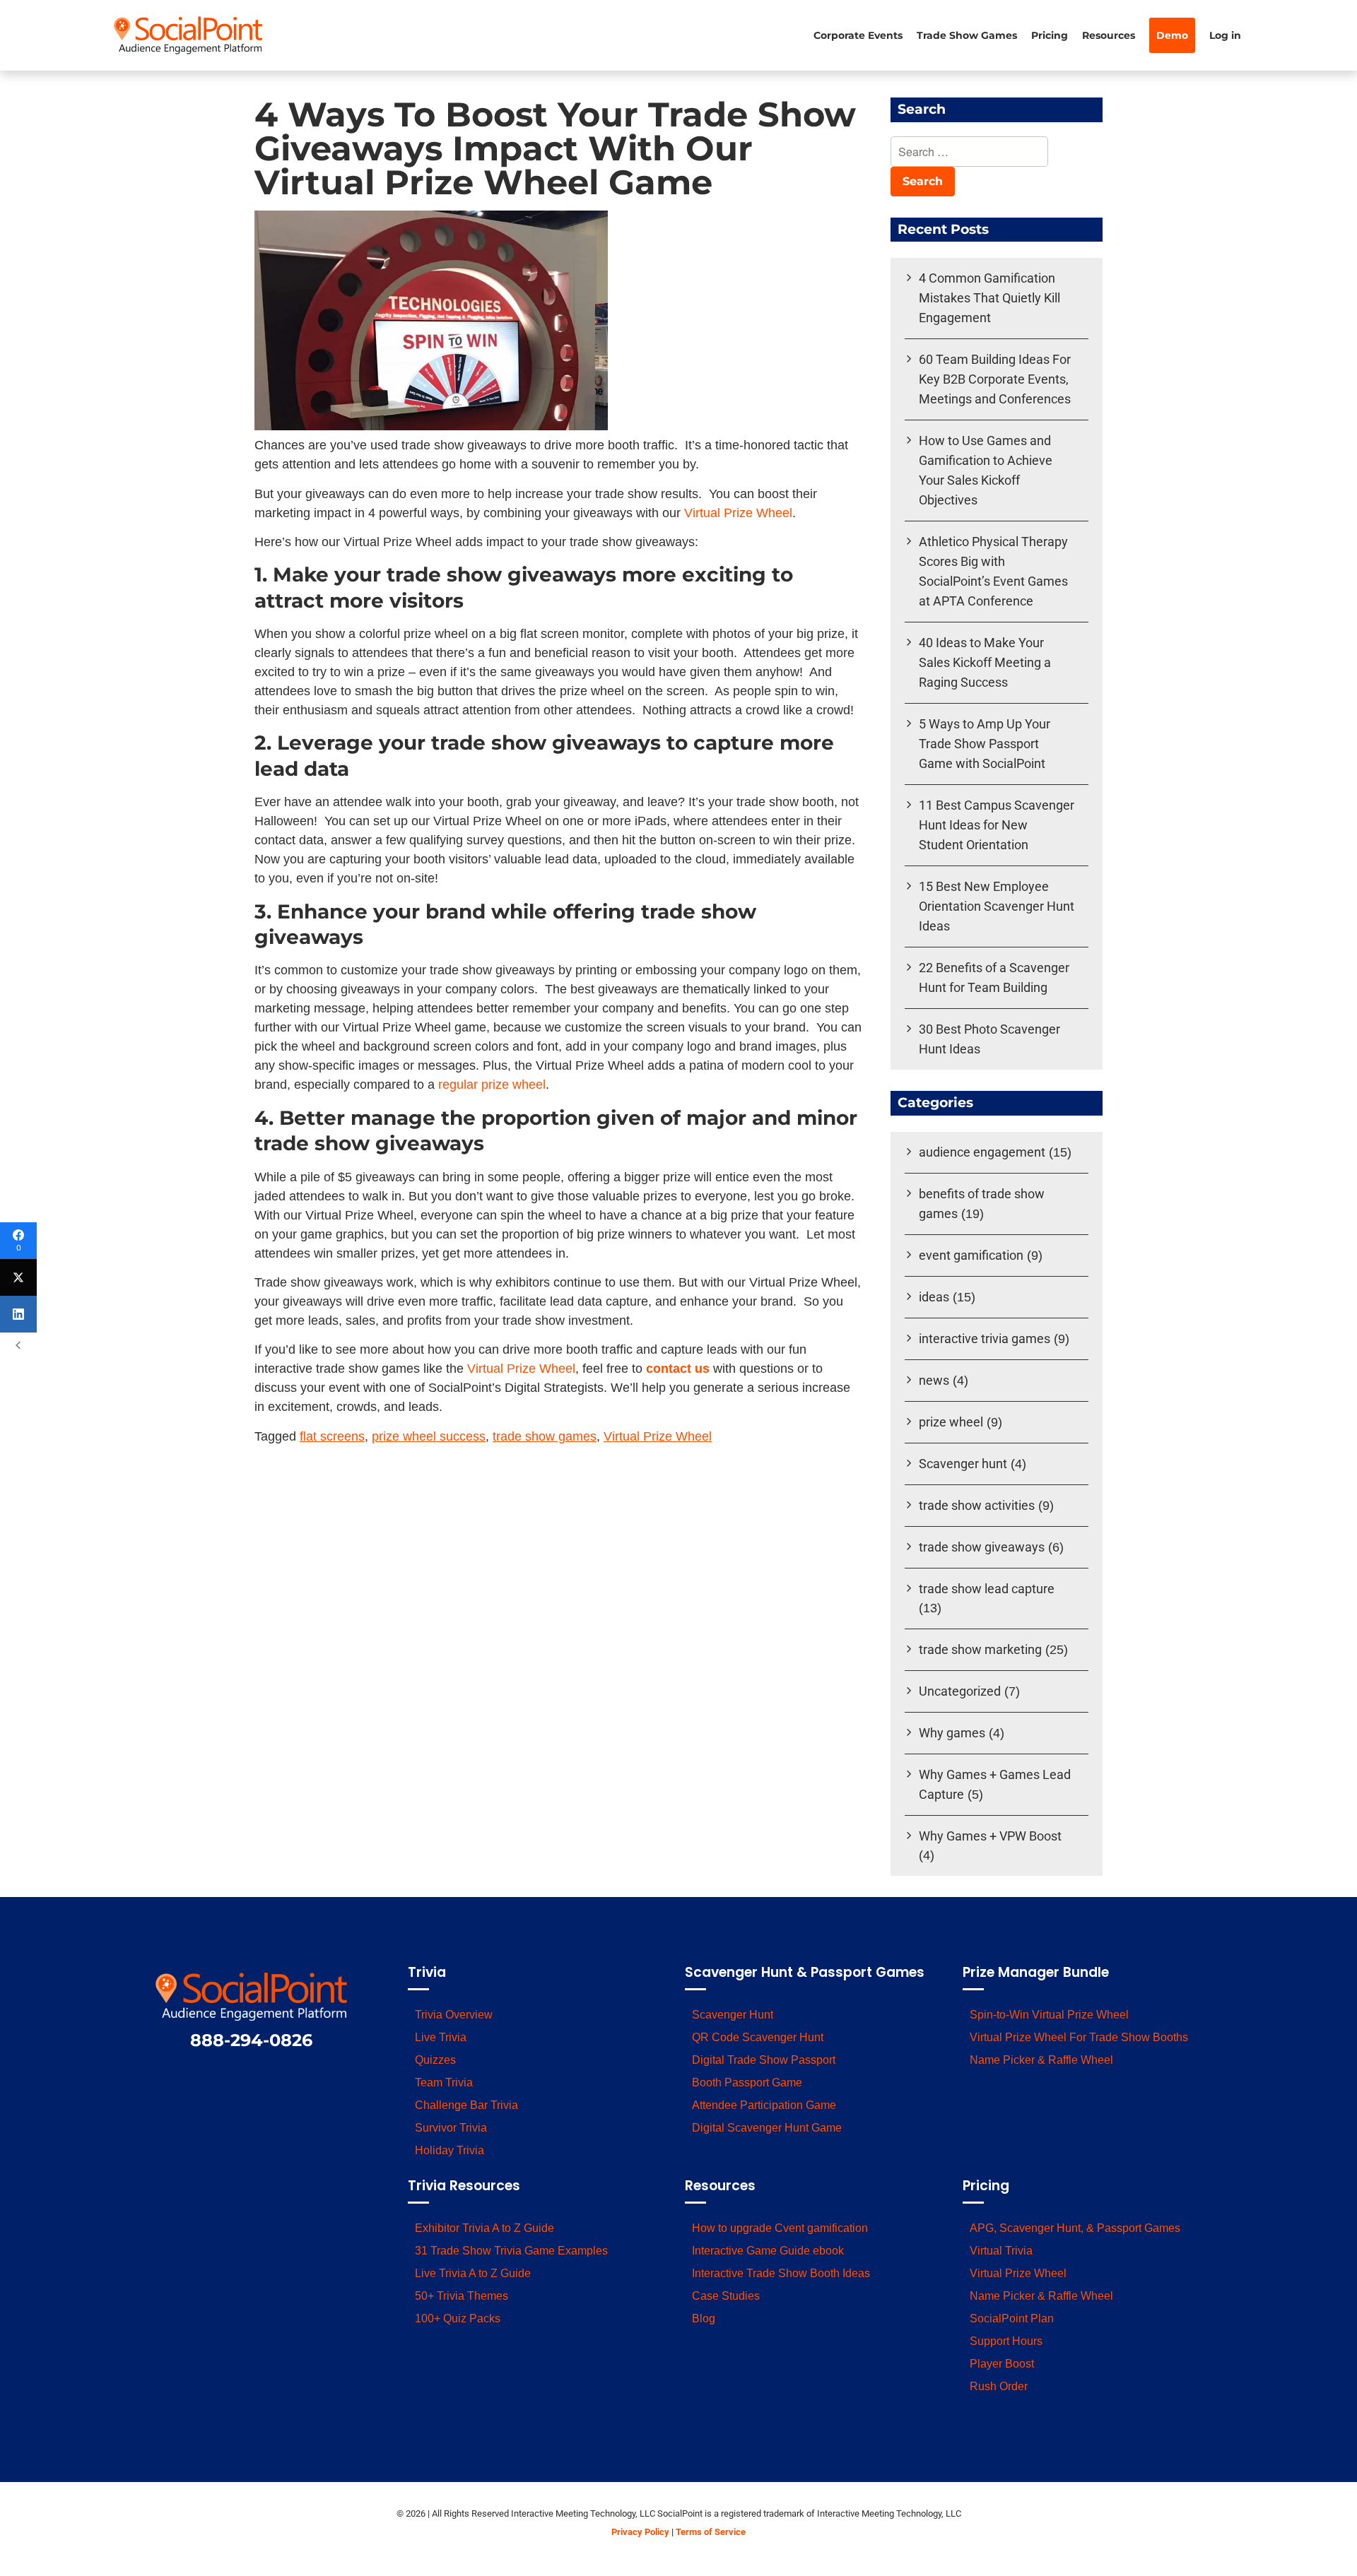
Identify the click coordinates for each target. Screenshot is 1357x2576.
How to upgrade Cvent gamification (780, 2228)
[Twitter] (18, 1277)
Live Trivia (441, 2037)
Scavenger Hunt (733, 2015)
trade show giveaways (982, 1547)
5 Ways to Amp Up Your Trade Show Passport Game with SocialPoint (985, 744)
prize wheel (951, 1422)
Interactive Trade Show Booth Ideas (781, 2273)
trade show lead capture (987, 1589)
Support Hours (1006, 2341)
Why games (952, 1733)
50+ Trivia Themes (462, 2296)
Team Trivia (444, 2082)
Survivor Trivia (451, 2128)
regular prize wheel (492, 1085)
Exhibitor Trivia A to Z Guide (484, 2228)
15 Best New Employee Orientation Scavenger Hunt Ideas (997, 906)
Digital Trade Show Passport (764, 2060)
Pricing (1050, 35)
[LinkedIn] (18, 1314)
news (934, 1380)
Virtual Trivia (1001, 2251)
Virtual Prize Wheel (738, 513)
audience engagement (982, 1152)
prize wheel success (429, 1436)
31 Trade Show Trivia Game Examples (511, 2251)
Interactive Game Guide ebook (768, 2251)
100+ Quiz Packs (458, 2318)
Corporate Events (858, 35)
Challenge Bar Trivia (466, 2105)
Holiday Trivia (450, 2150)
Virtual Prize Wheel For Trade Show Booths (1079, 2037)
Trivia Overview (454, 2015)
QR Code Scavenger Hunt (758, 2037)
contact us (678, 1369)
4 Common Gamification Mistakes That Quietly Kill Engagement (989, 298)
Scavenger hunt (963, 1464)
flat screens (332, 1436)
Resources (1109, 35)
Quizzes (435, 2060)
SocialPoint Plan (1012, 2318)
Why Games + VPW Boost (990, 1836)
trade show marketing (980, 1649)
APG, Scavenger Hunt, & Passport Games (1075, 2228)
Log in (1225, 35)
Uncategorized (960, 1691)
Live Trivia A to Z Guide (473, 2273)
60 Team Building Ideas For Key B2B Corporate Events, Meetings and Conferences (995, 379)
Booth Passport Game (747, 2082)
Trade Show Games (967, 35)
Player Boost (1002, 2364)
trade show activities (977, 1505)
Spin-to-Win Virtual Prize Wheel (1049, 2015)
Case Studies (726, 2296)
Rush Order (999, 2386)
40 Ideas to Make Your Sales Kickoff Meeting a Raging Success (985, 662)
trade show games (545, 1436)
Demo (1172, 35)
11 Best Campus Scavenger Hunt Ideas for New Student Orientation (997, 825)
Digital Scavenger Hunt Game (767, 2128)
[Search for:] (969, 153)
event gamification (971, 1255)
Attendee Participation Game (764, 2105)
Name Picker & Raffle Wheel (1041, 2060)
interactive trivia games (985, 1339)
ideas (934, 1297)
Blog (704, 2318)
